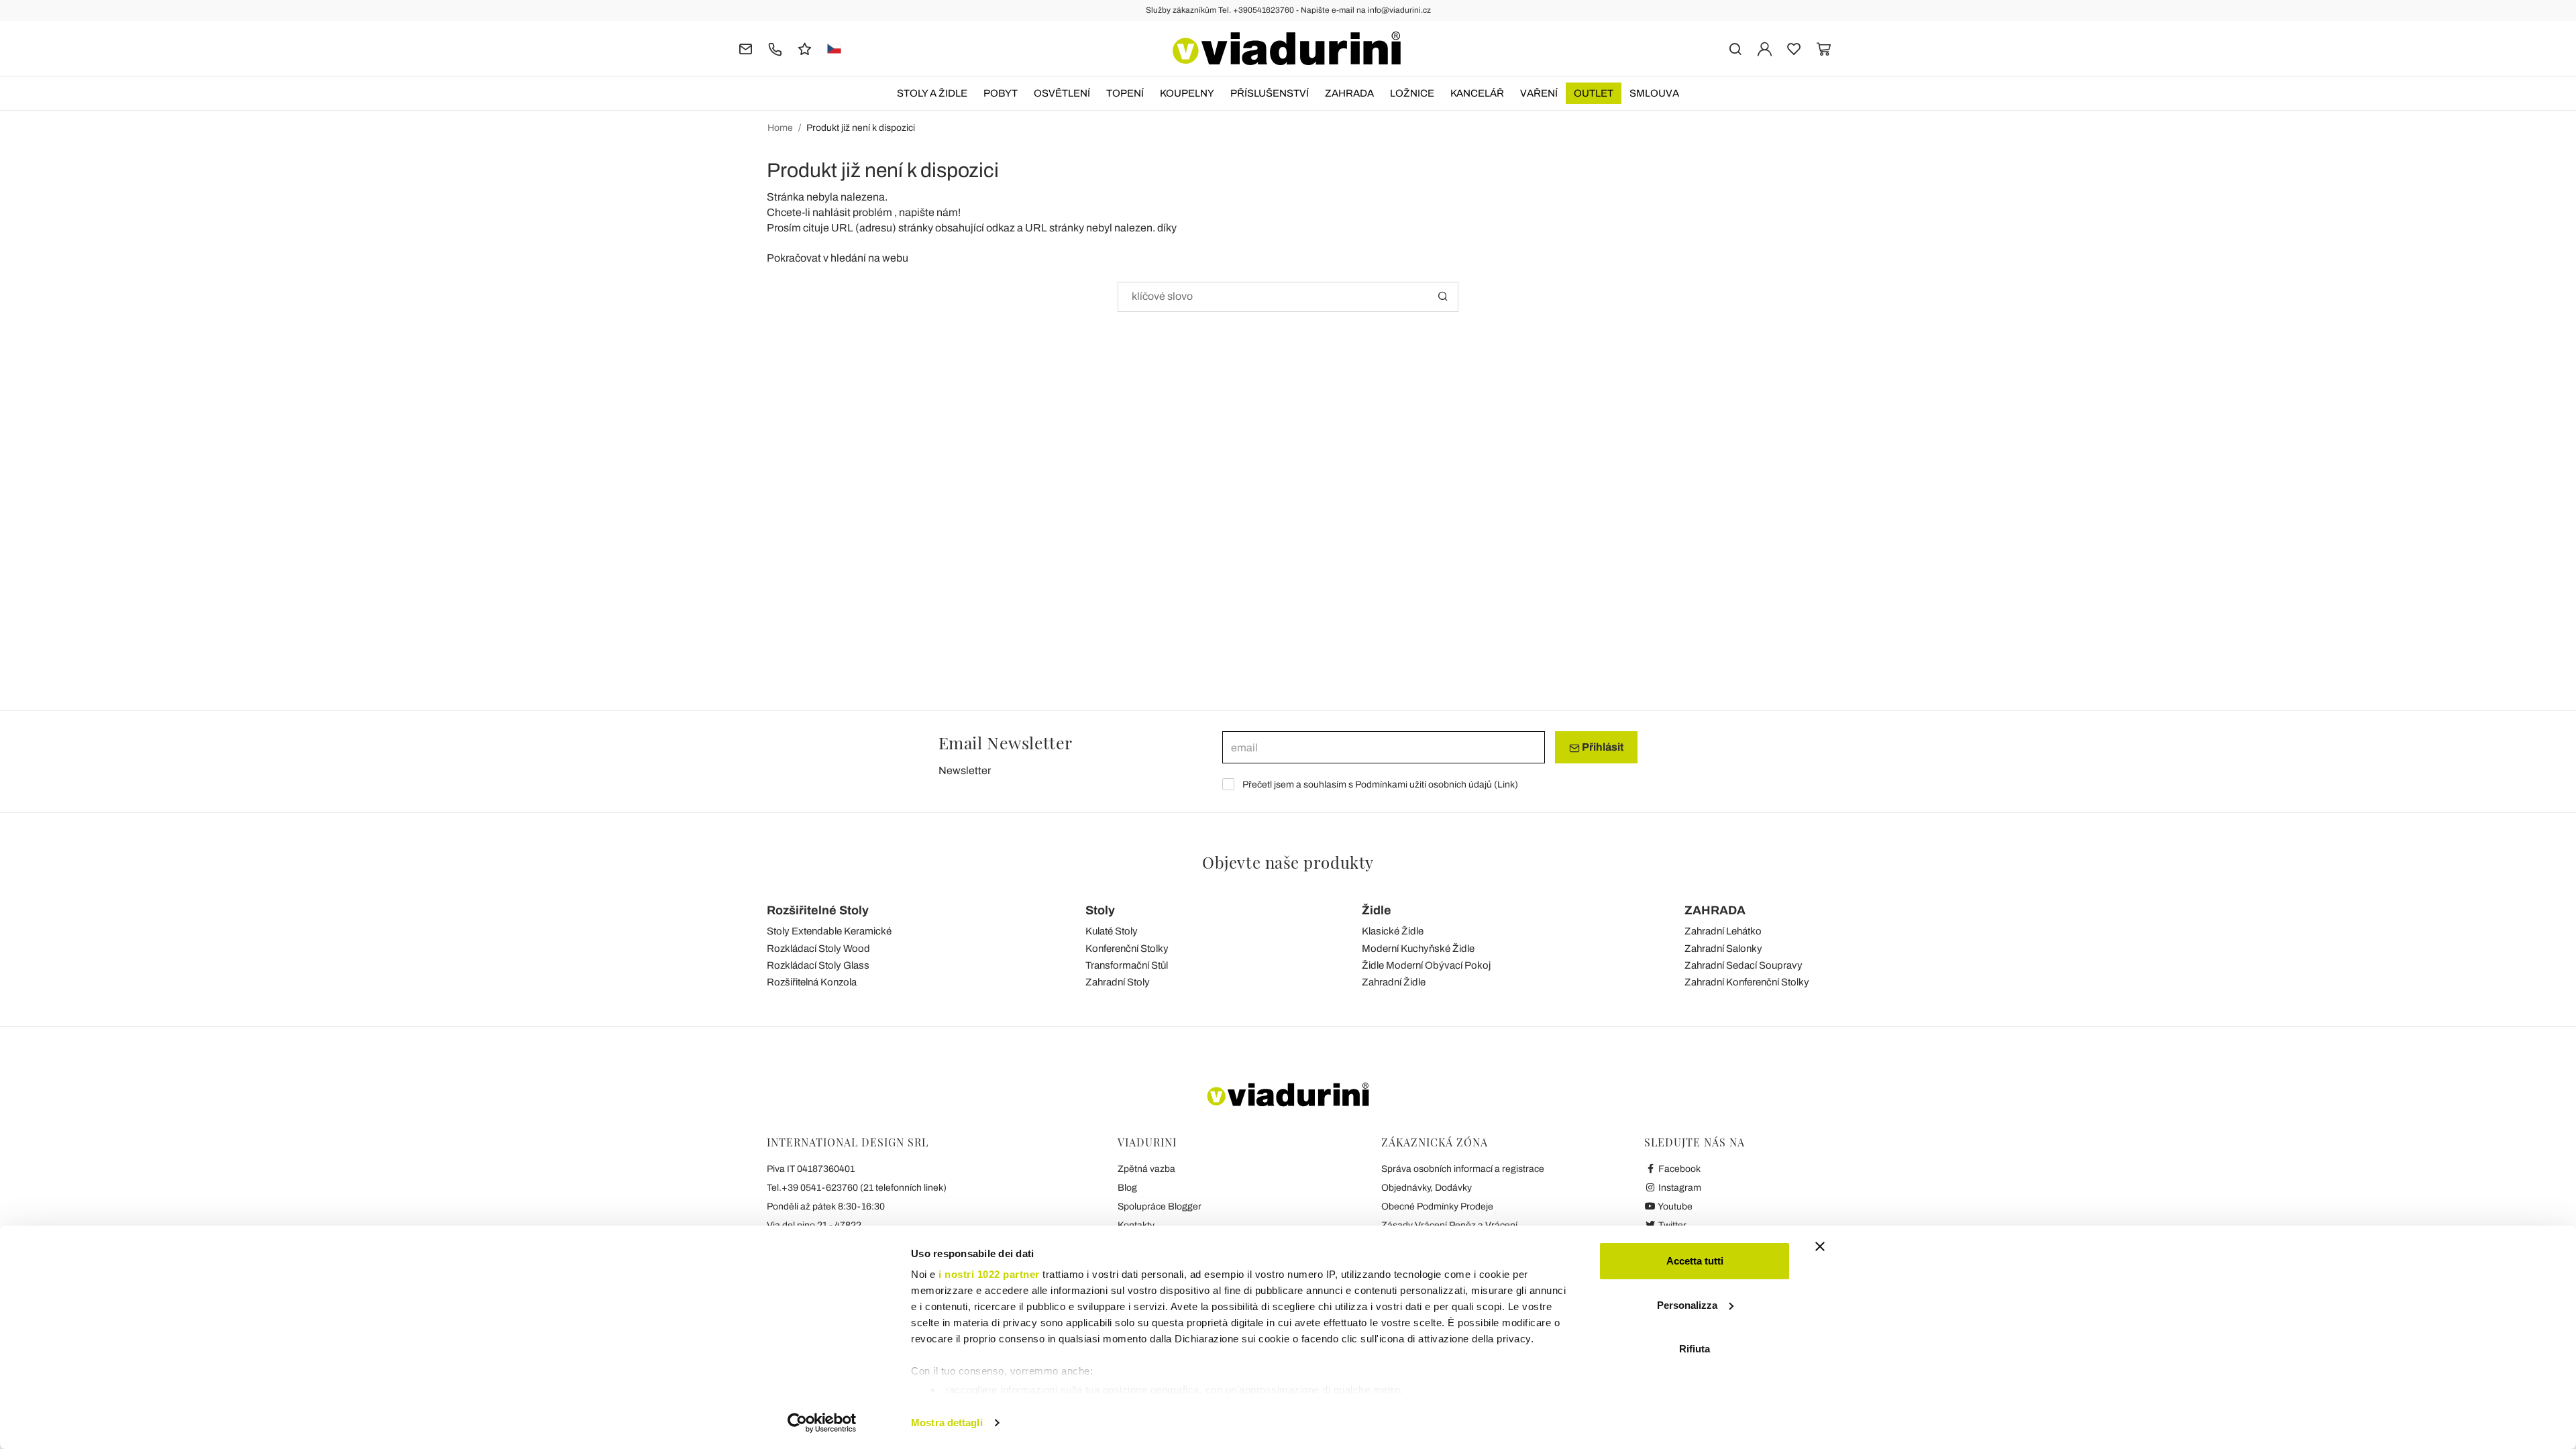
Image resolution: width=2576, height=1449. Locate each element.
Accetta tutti (1695, 1261)
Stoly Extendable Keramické (829, 931)
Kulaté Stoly (1112, 931)
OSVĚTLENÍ (1062, 93)
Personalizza (1687, 1305)
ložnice (1412, 93)
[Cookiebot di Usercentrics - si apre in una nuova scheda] (822, 1423)
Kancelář (1477, 93)
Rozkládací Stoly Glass (818, 965)
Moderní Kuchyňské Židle (1418, 949)
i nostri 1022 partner (989, 1274)
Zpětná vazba (1146, 1169)
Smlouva (1654, 93)
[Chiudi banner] (1820, 1246)
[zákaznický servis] (775, 48)
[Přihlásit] (1765, 48)
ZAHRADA (1349, 93)
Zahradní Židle (1394, 982)
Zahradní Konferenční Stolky (1747, 982)
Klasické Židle (1393, 931)
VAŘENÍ (1539, 93)
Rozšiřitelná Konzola (812, 982)
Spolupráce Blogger (1160, 1206)
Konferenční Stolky (1127, 949)
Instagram (1679, 1188)
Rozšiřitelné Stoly (818, 910)
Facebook (1678, 1169)
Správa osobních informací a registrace (1463, 1169)
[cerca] (1735, 48)
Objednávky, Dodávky (1427, 1188)
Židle (1377, 910)
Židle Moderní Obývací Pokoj (1426, 965)
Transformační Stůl (1127, 965)
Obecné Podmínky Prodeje (1437, 1206)
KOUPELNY (1187, 93)
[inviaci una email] (746, 48)
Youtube (1674, 1206)
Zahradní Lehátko (1723, 931)
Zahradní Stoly (1118, 982)
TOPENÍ (1125, 93)
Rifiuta (1695, 1349)
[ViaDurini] (1287, 48)
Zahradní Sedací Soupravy (1743, 965)
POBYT (1001, 93)
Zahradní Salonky (1723, 949)
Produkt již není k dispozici (861, 128)
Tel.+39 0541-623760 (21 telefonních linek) (857, 1188)
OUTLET (1594, 93)
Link (1506, 785)
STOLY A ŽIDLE (932, 93)
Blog (1127, 1188)
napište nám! (930, 212)
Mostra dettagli (947, 1423)
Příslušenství (1270, 93)
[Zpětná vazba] (805, 48)
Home (780, 128)
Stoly (1100, 910)
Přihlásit (1602, 747)
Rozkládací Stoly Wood (818, 949)
